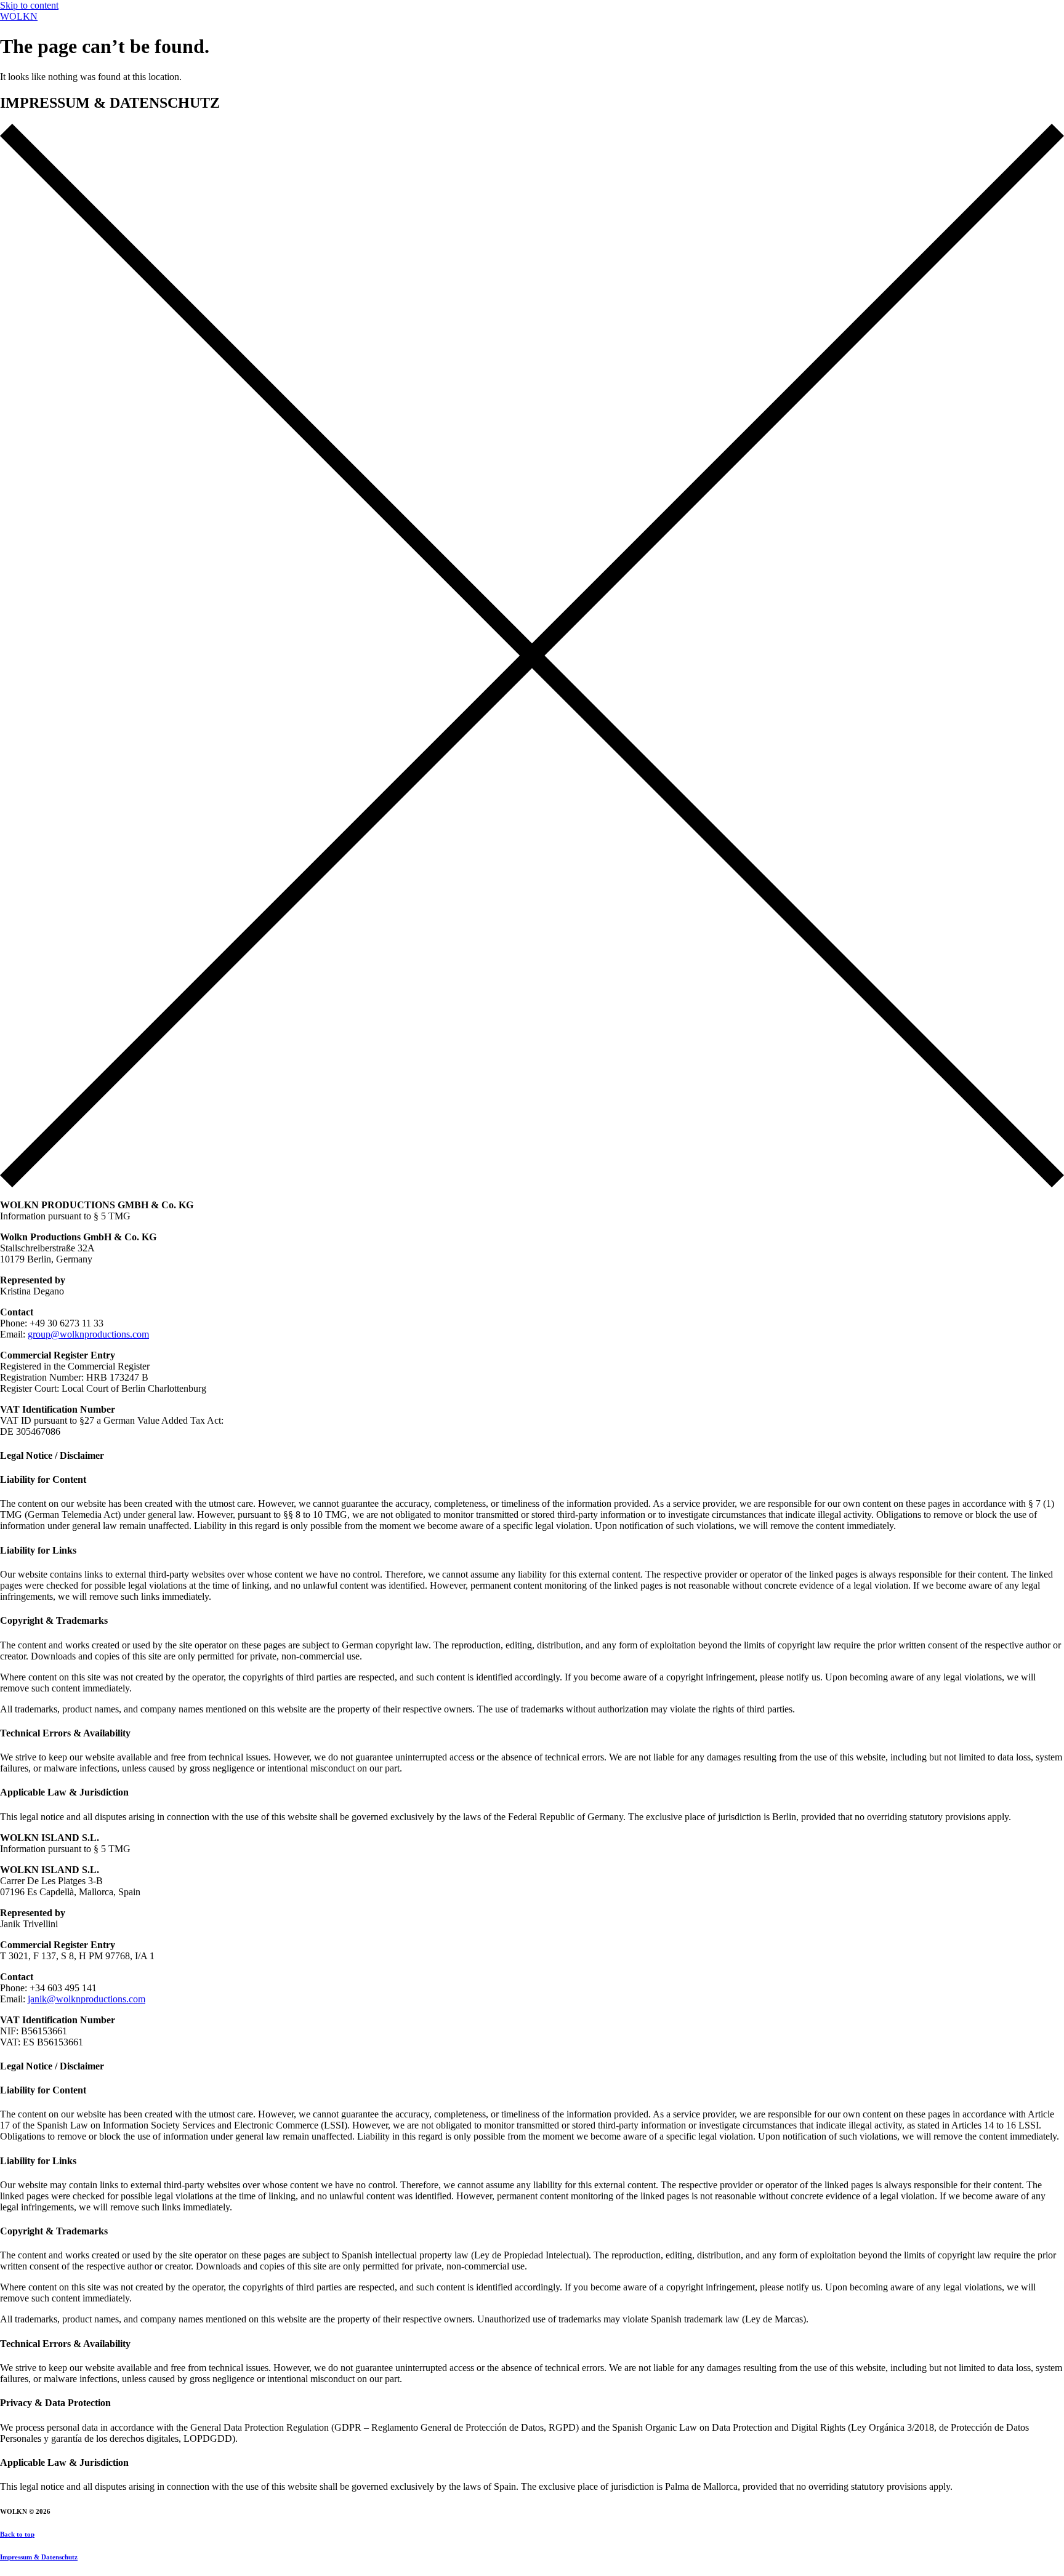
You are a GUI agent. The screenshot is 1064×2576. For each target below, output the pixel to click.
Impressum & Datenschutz (39, 2557)
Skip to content (29, 5)
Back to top (17, 2534)
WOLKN (19, 16)
